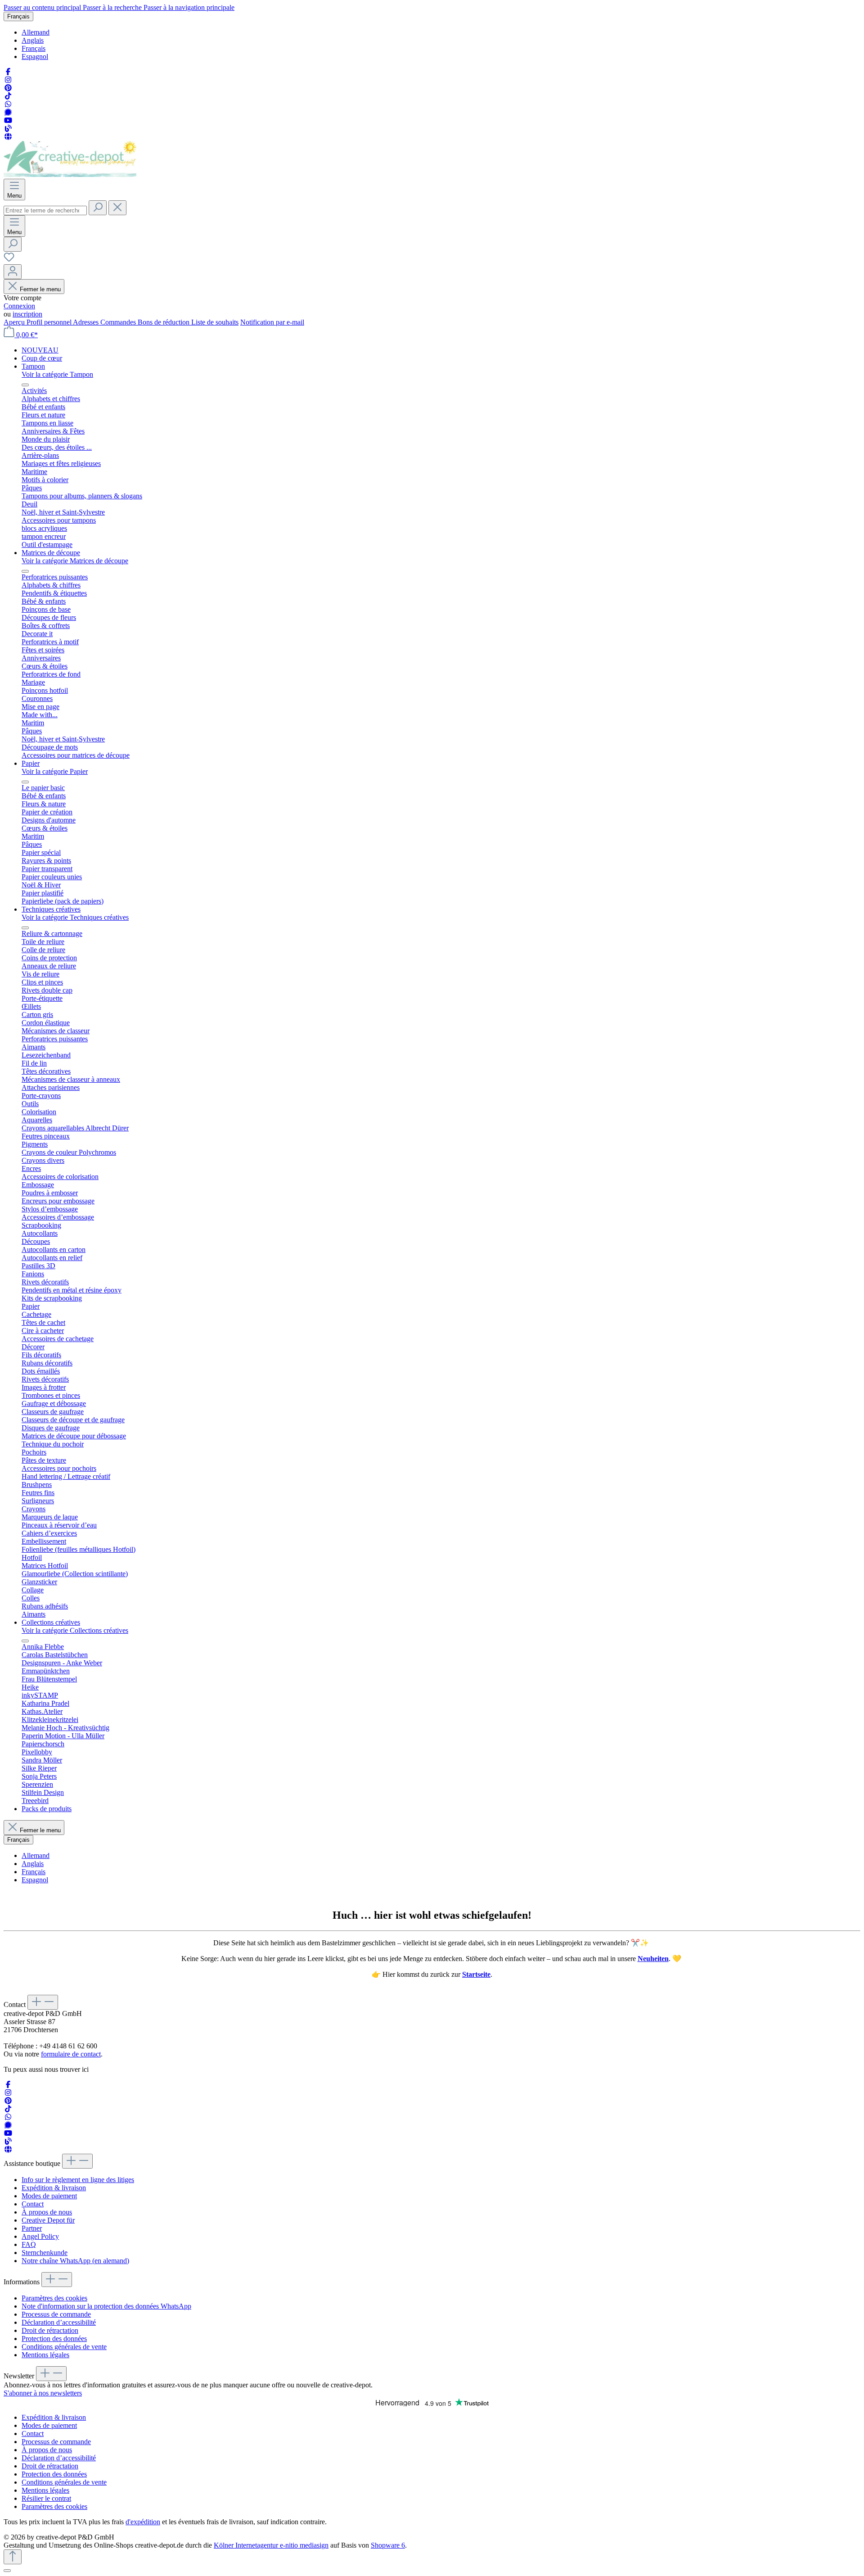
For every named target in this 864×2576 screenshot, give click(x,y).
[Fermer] (7, 2571)
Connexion (19, 306)
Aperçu (15, 322)
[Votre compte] (13, 272)
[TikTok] (8, 96)
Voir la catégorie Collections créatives (75, 1630)
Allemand (36, 32)
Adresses (87, 322)
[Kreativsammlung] (8, 137)
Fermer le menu (40, 289)
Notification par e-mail (272, 322)
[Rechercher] (98, 208)
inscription (27, 314)
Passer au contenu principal (43, 7)
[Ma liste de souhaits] (9, 260)
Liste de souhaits (215, 322)
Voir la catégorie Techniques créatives (75, 917)
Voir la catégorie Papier (55, 771)
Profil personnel (50, 322)
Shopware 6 (388, 2545)
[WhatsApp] (8, 104)
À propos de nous (47, 2212)
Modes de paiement (49, 2196)
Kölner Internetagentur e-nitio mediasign (271, 2545)
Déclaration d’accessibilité (59, 2322)
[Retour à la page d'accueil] (70, 174)
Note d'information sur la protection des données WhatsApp (106, 2306)
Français (34, 48)
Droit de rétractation (50, 2330)
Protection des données (54, 2339)
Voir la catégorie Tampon (57, 374)
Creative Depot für (48, 2220)
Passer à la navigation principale (189, 7)
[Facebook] (8, 72)
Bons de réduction (164, 322)
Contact (33, 2204)
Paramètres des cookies (54, 2298)
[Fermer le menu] (25, 385)
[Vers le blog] (8, 129)
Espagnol (35, 56)
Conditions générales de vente (64, 2347)
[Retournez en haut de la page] (13, 2557)
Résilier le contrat (46, 2498)
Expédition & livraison (54, 2188)
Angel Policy (40, 2236)
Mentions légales (45, 2355)
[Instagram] (8, 80)
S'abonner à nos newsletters (43, 2393)
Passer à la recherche (113, 7)
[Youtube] (8, 120)
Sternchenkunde (45, 2253)
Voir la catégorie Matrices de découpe (75, 561)
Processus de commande (56, 2314)
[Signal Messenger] (8, 112)
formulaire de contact (71, 2054)
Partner (32, 2228)
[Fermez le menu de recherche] (117, 208)
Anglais (33, 40)
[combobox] (45, 210)
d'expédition (143, 2522)
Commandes (119, 322)
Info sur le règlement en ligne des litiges (78, 2180)
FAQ (29, 2244)
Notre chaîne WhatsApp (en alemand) (75, 2261)
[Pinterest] (8, 88)
